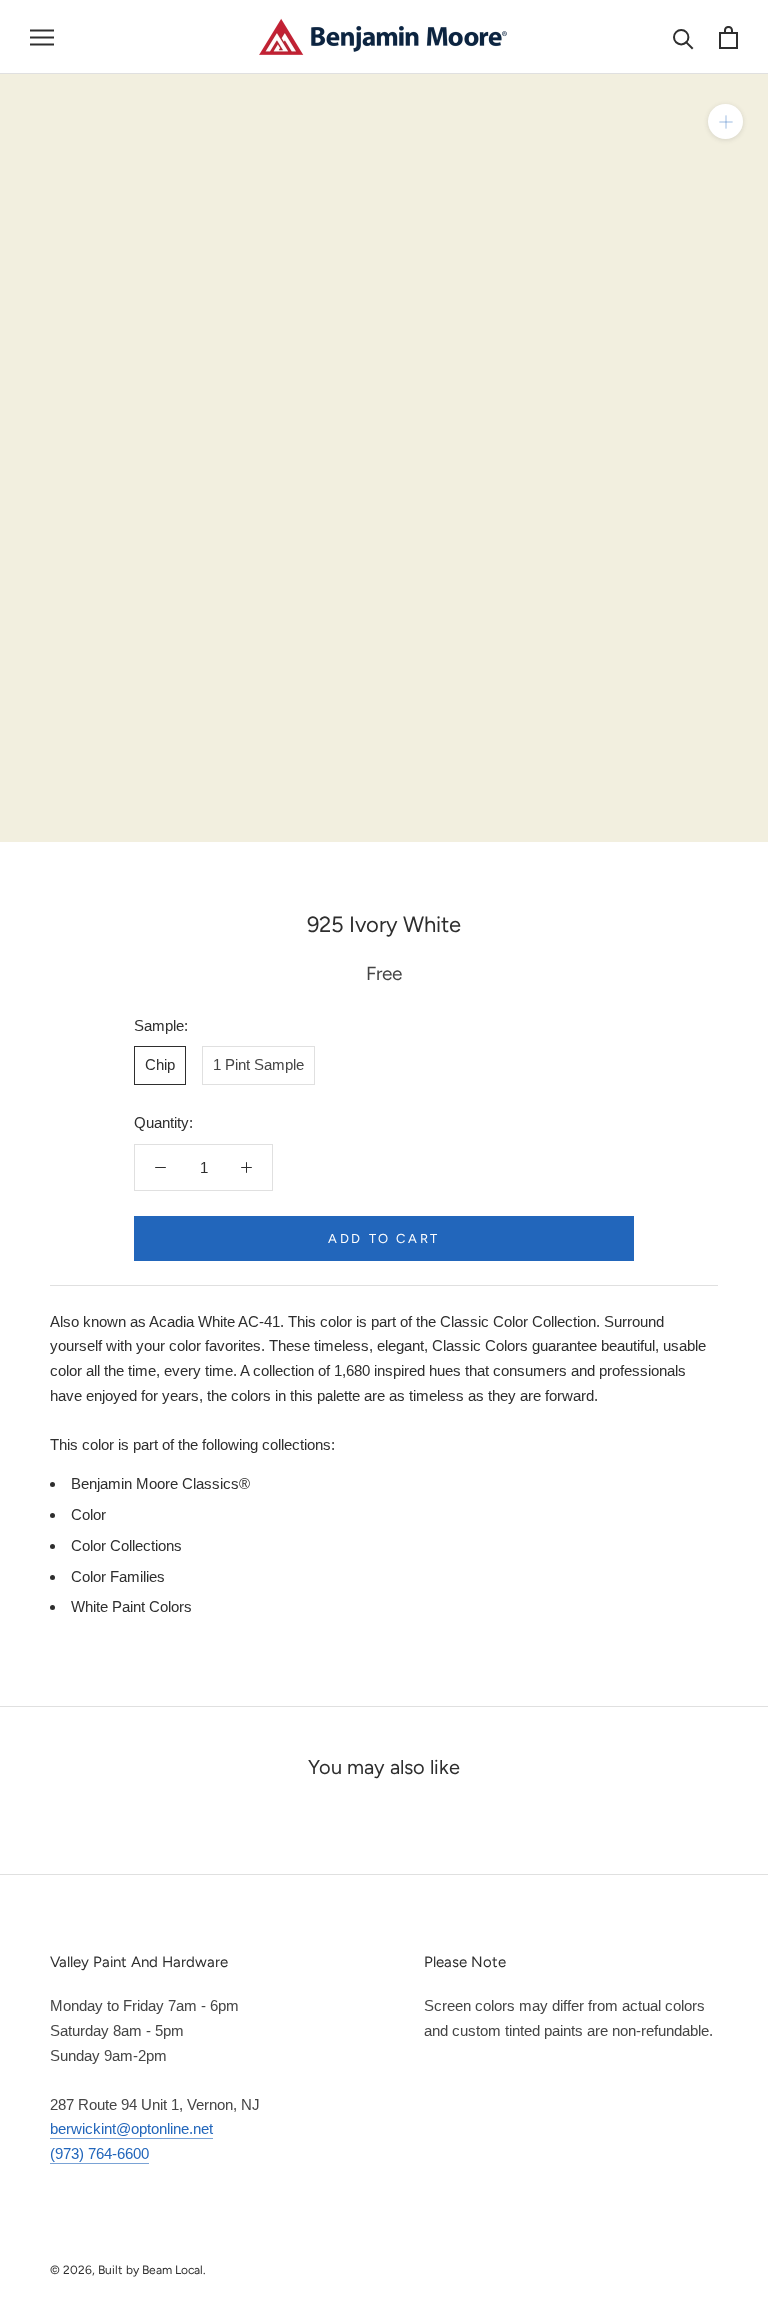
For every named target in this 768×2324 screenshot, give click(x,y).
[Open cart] (728, 37)
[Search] (683, 37)
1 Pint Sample (258, 1064)
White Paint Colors (131, 1606)
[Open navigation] (42, 37)
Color (88, 1514)
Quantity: (163, 1122)
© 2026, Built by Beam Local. (128, 2270)
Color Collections (126, 1545)
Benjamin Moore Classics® (160, 1483)
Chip (160, 1064)
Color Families (118, 1576)
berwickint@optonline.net (131, 2128)
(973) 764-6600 (99, 2153)
